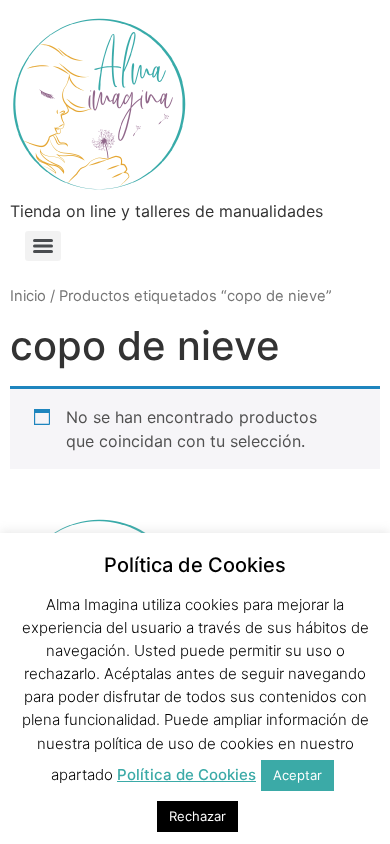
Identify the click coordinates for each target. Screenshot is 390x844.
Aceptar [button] (297, 775)
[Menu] (43, 246)
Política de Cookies (186, 774)
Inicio (28, 296)
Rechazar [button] (197, 816)
